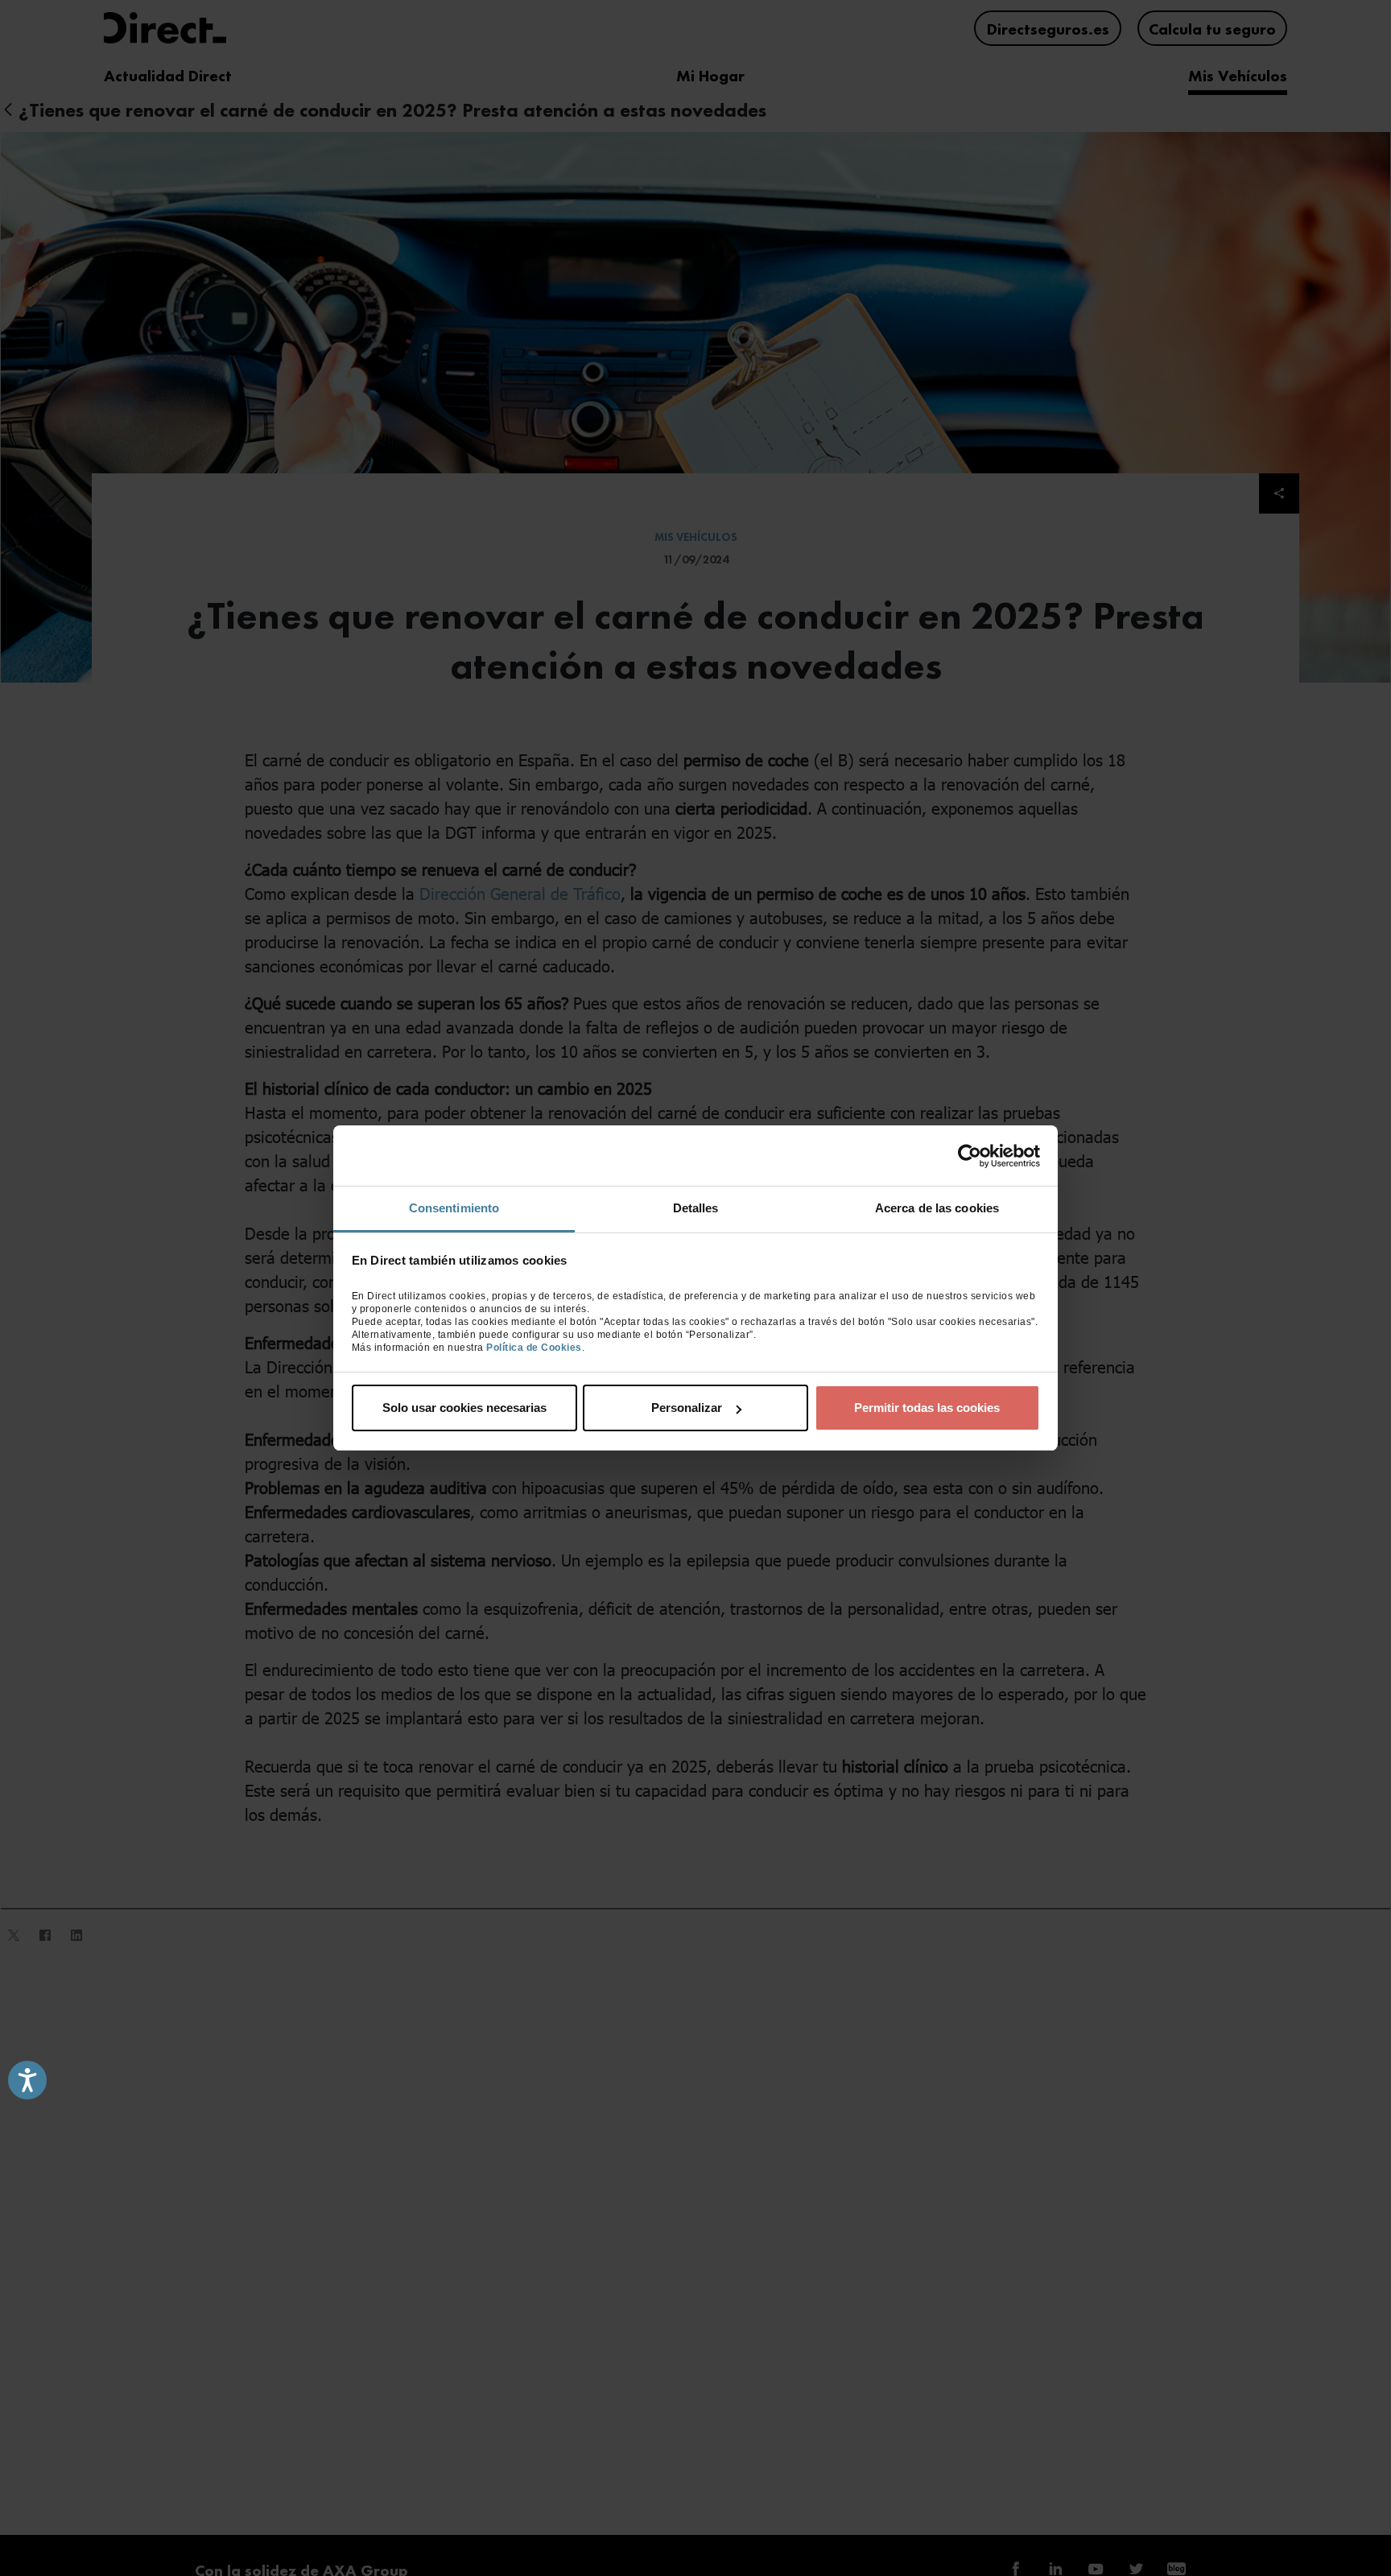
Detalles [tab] (696, 1208)
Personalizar (687, 1408)
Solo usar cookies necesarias (464, 1408)
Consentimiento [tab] (454, 1208)
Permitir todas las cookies (927, 1408)
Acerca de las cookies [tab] (937, 1208)
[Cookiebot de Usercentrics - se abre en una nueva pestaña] (970, 1156)
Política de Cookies (534, 1348)
